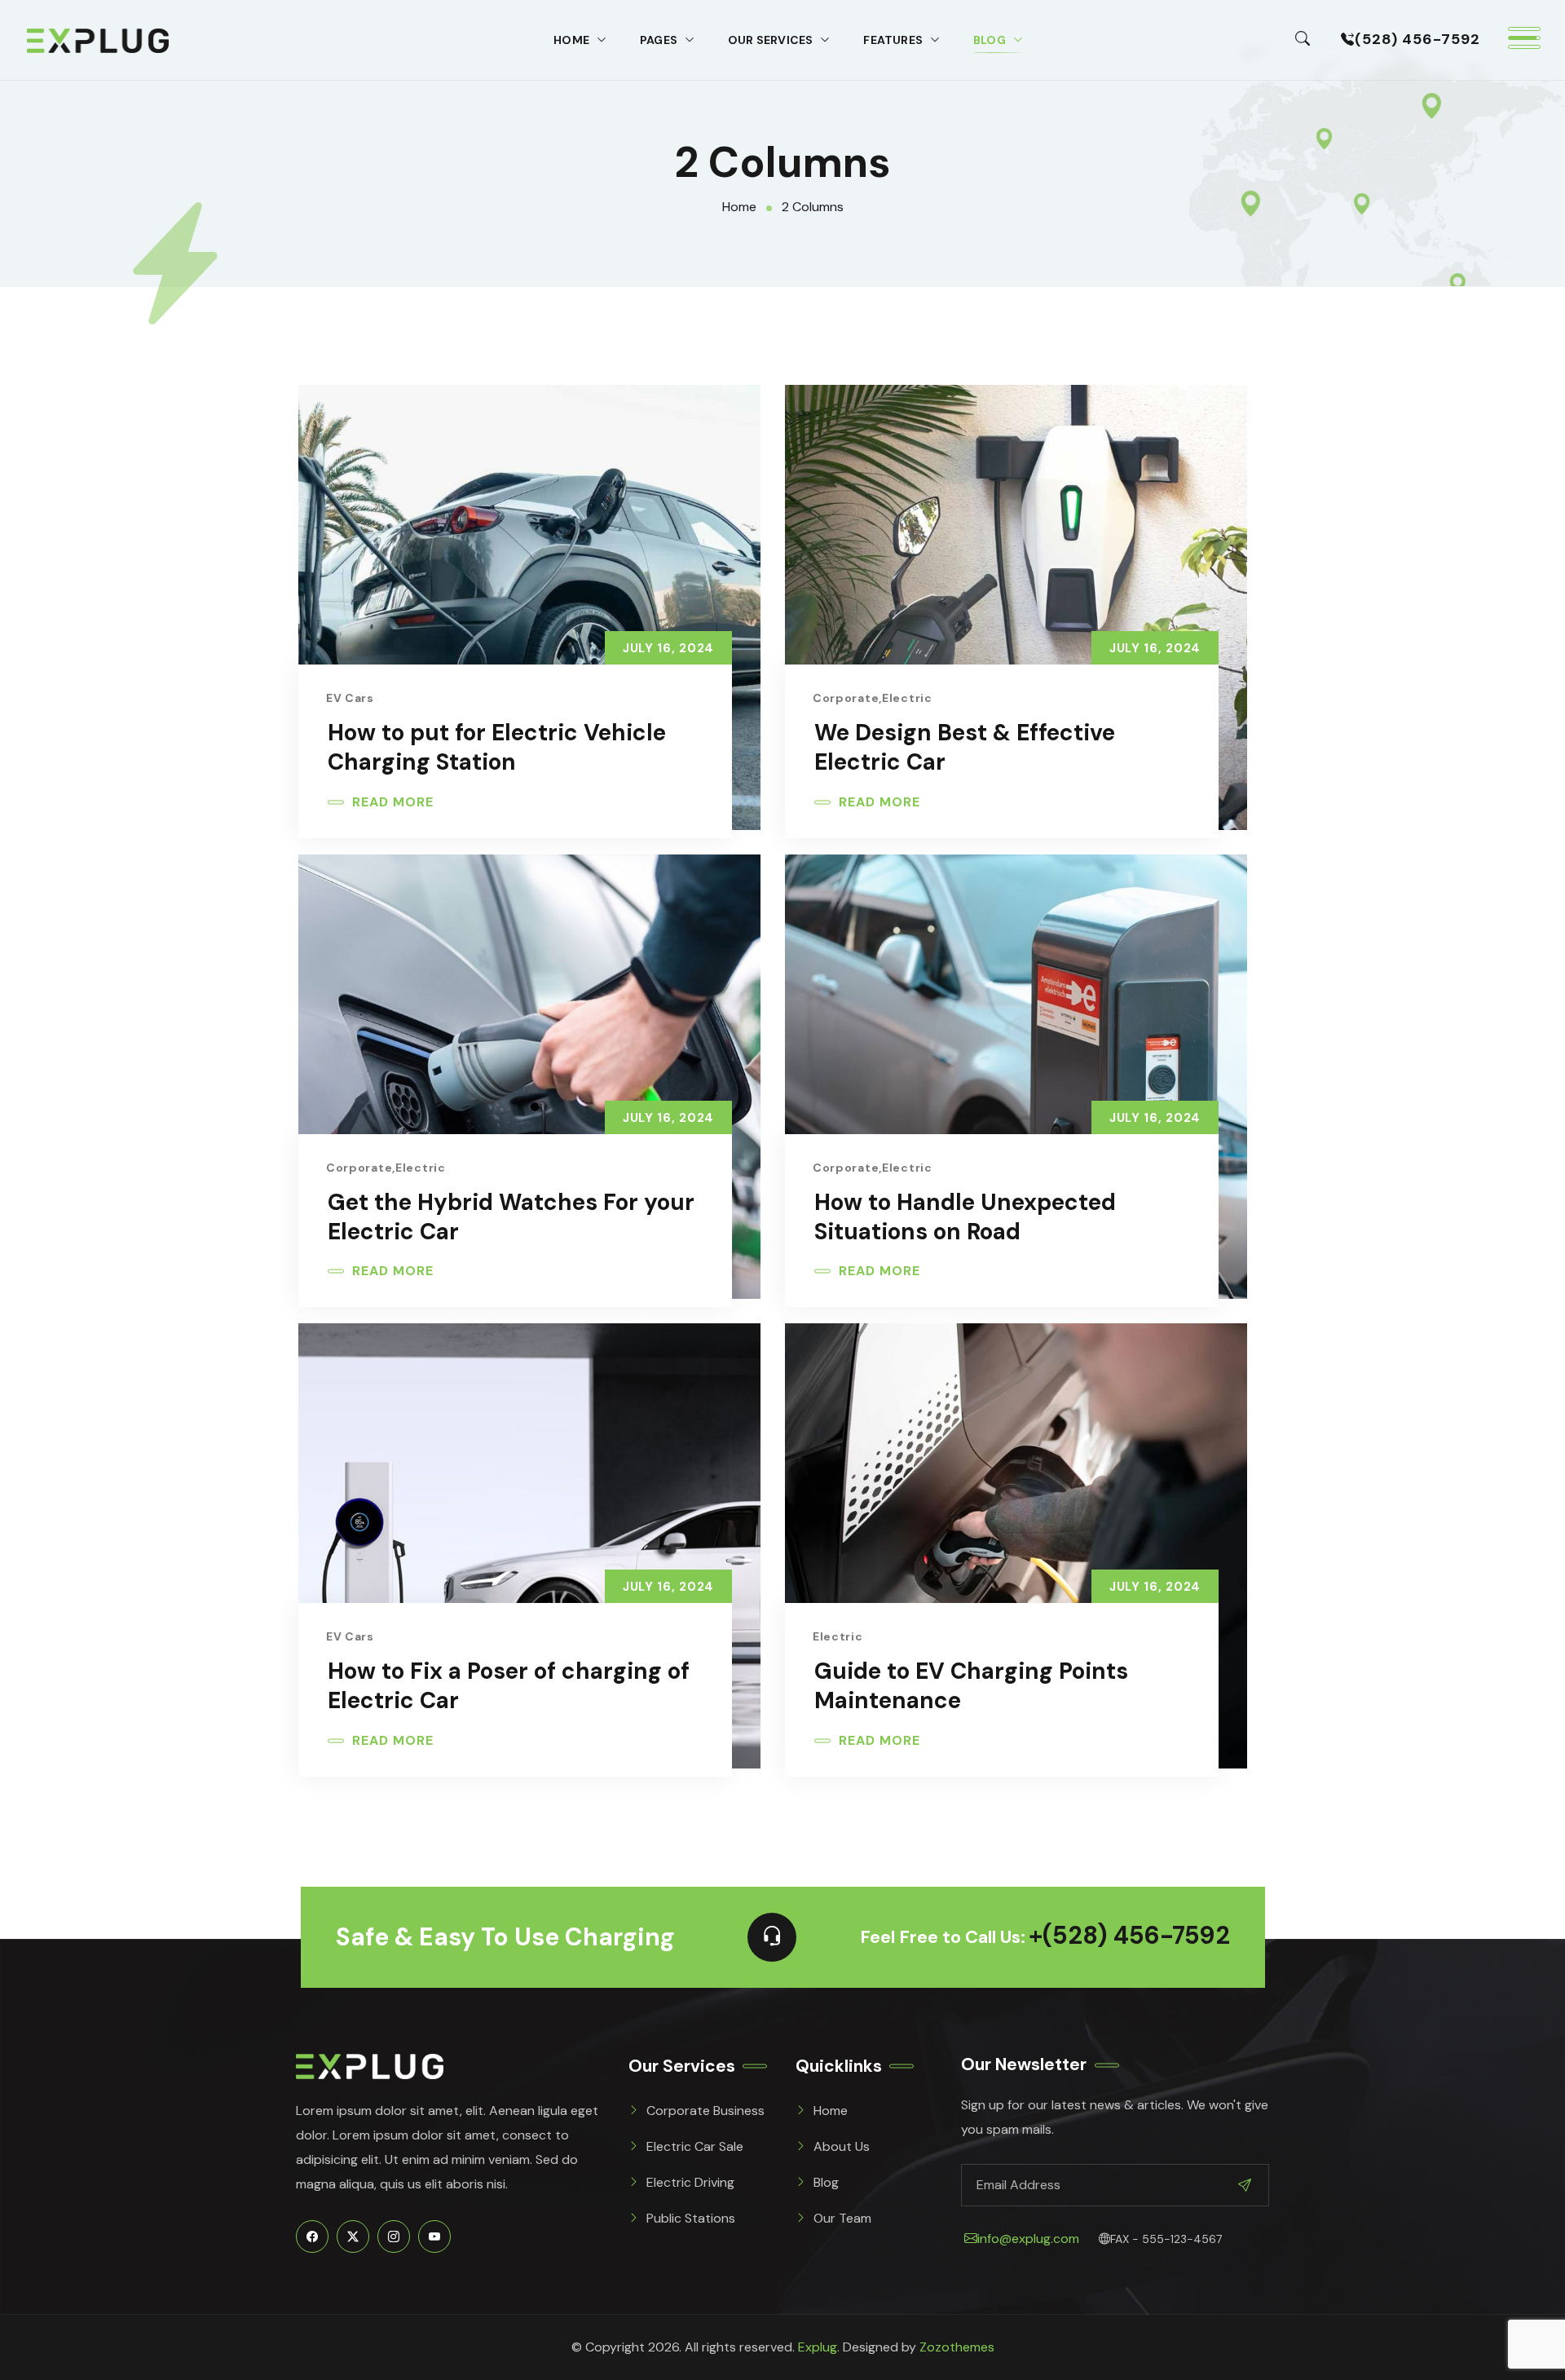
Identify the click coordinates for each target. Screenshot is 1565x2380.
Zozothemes (957, 2347)
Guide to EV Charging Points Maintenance (971, 1686)
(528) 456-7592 (1417, 39)
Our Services (770, 40)
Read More (393, 802)
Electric (907, 698)
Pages (659, 40)
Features (893, 40)
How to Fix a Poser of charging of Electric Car (509, 1686)
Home (571, 40)
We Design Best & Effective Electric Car (965, 748)
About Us (842, 2146)
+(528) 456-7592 (1129, 1937)
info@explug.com (1028, 2239)
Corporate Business (705, 2111)
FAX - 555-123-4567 (1166, 2239)
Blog (990, 40)
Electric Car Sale (695, 2146)
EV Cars (350, 698)
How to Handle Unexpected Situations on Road (965, 1217)
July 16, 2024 (668, 648)
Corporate (846, 698)
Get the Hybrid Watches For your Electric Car (511, 1217)
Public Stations (691, 2218)
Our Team (842, 2218)
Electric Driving (690, 2182)
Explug (818, 2347)
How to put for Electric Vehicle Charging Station (497, 748)
